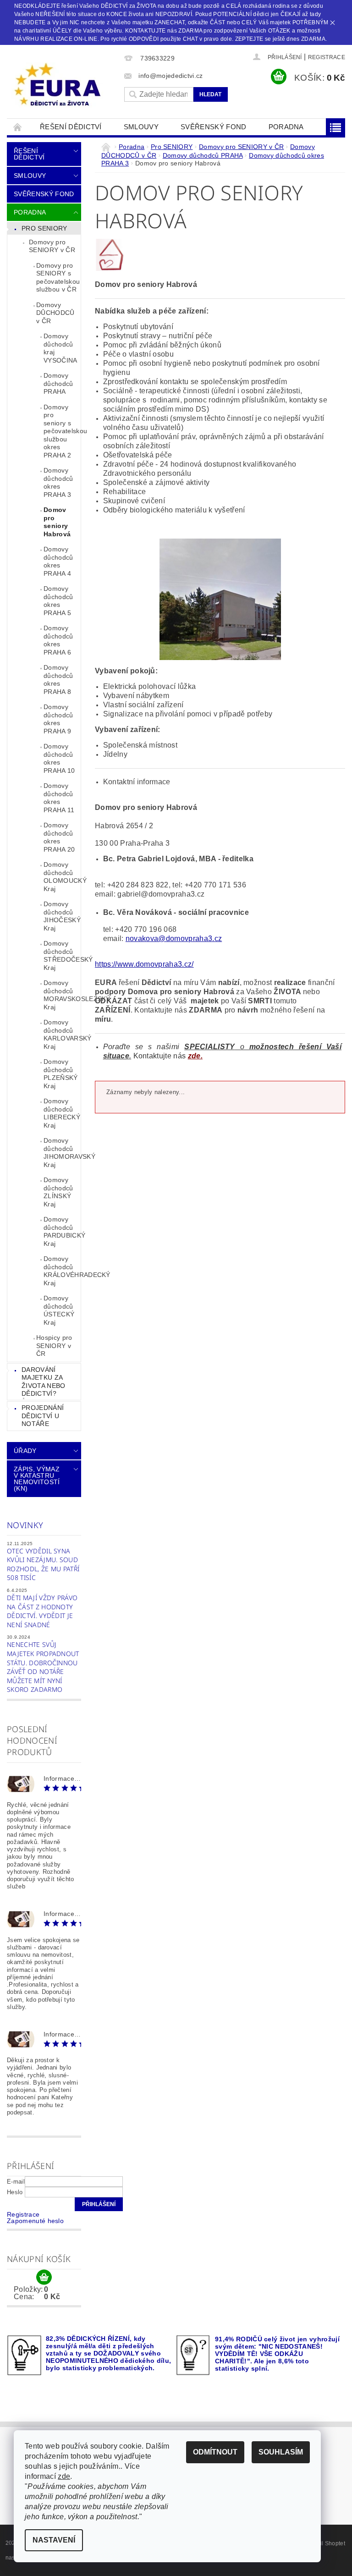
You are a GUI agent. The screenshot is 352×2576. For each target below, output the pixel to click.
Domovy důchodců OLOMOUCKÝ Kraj (62, 877)
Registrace (327, 57)
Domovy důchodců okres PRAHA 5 (58, 601)
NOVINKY (25, 1525)
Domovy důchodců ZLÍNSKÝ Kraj (58, 1192)
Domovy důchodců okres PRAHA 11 (59, 798)
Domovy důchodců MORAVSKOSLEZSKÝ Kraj (62, 995)
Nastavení (54, 2540)
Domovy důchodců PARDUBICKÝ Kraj (62, 1231)
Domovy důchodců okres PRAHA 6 (58, 640)
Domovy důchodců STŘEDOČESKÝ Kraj (62, 955)
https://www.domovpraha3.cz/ (144, 964)
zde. (195, 1056)
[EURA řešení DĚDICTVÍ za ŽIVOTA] (63, 85)
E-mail (16, 2182)
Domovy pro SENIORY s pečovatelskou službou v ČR (58, 278)
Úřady (25, 1451)
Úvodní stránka (18, 127)
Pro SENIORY (44, 228)
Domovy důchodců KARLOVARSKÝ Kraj (62, 1034)
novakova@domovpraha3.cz (174, 938)
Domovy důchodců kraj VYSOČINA (60, 348)
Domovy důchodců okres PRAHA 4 (58, 561)
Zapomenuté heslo (35, 2221)
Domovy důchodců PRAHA (58, 383)
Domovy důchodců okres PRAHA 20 (59, 837)
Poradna (286, 127)
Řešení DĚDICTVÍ (71, 127)
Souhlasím (281, 2452)
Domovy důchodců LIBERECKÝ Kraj (62, 1113)
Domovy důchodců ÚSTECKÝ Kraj (59, 1310)
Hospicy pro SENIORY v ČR (54, 1346)
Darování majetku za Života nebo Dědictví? (44, 1382)
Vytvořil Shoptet (324, 2543)
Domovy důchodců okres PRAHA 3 (58, 482)
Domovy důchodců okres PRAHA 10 (59, 758)
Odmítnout (215, 2452)
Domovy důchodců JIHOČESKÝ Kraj (62, 916)
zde (64, 2476)
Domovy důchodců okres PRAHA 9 (58, 719)
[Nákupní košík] (44, 2278)
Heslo (15, 2192)
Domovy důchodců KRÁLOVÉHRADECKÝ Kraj (62, 1271)
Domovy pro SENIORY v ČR (52, 246)
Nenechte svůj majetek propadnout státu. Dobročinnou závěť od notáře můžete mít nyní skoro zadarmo (43, 1667)
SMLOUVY (141, 127)
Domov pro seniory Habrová (57, 522)
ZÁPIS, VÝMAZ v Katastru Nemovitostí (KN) (37, 1479)
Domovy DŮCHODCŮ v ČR (55, 313)
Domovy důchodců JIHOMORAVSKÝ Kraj (62, 1153)
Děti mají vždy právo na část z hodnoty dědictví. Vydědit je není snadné (42, 1611)
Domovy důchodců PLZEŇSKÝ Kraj (61, 1074)
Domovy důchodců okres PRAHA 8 (58, 680)
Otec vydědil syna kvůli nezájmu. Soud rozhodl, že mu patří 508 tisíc (43, 1564)
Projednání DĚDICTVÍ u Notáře (43, 1416)
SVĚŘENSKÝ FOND (213, 127)
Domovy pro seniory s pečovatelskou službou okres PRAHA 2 (62, 431)
